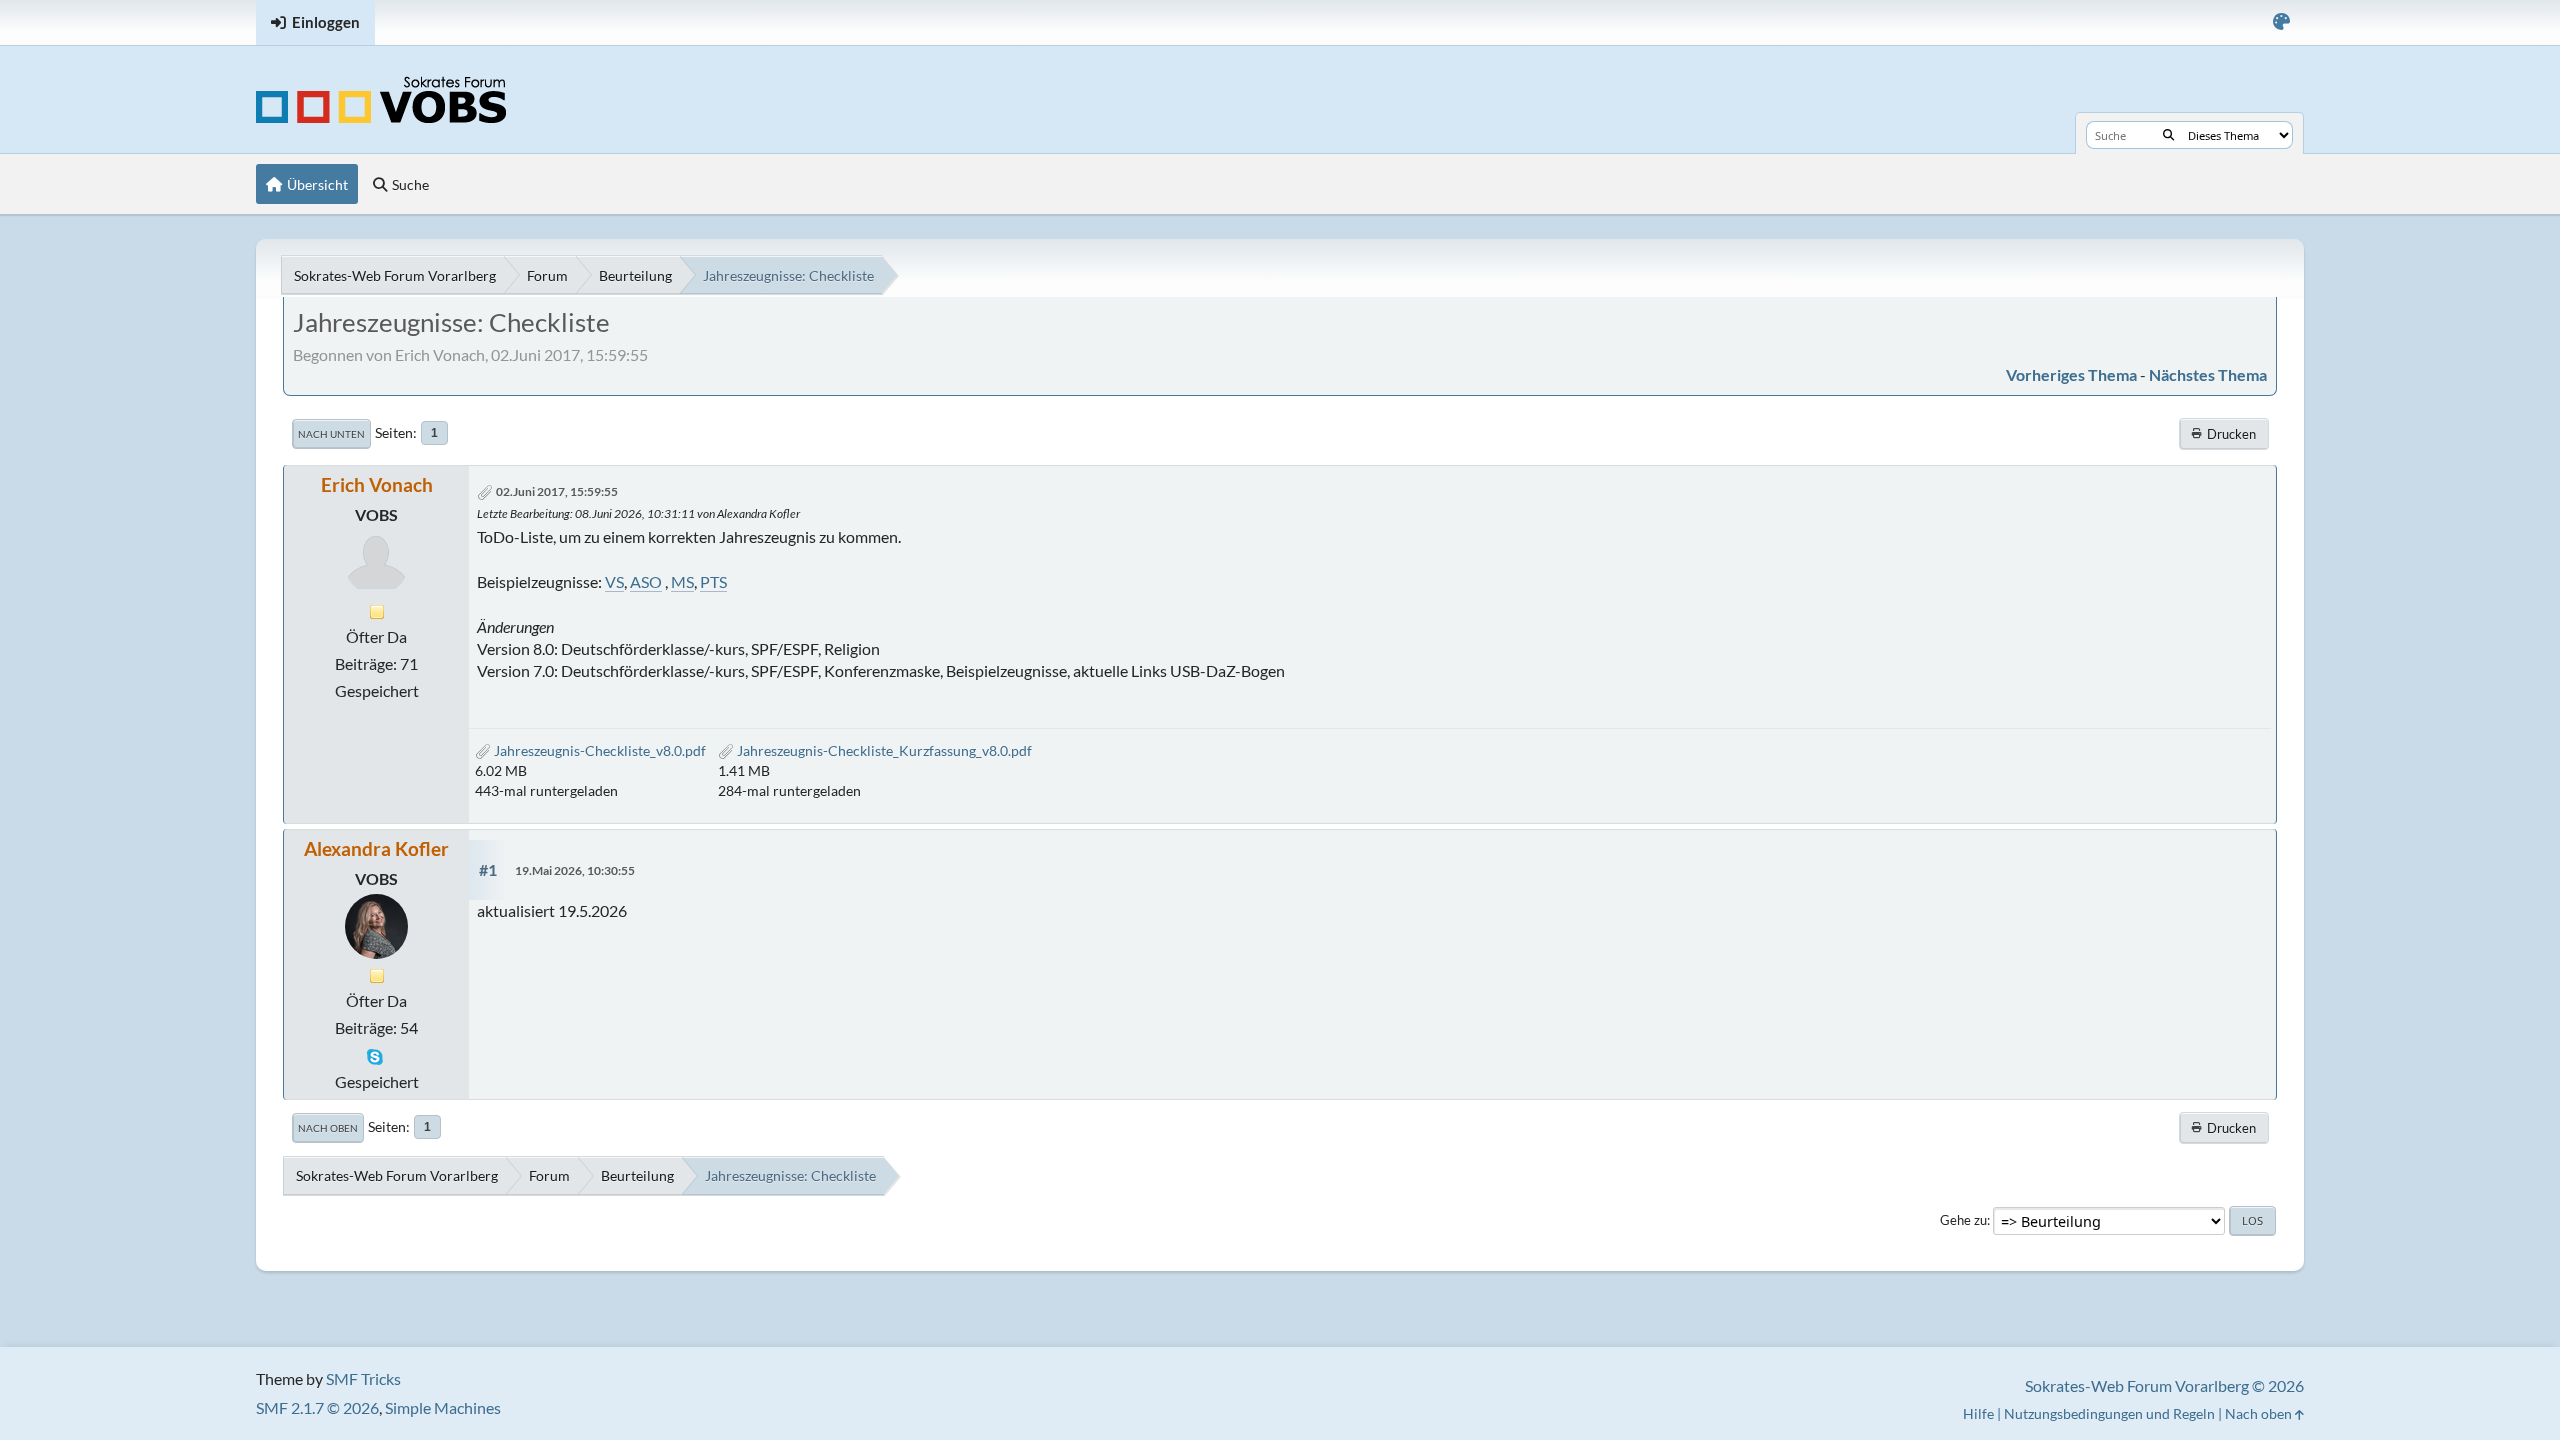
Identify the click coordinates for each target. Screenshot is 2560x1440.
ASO (646, 581)
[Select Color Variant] (2281, 22)
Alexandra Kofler (376, 848)
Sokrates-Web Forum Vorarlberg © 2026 (2164, 1385)
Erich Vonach (377, 484)
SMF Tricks (363, 1378)
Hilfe (1978, 1413)
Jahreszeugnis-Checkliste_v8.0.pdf (598, 750)
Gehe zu (1963, 1220)
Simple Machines (443, 1407)
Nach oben (328, 1128)
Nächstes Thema (2208, 374)
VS (614, 581)
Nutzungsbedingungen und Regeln (2109, 1413)
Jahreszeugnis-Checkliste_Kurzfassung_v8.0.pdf (883, 750)
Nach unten (331, 434)
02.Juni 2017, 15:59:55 (557, 491)
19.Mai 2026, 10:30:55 (575, 870)
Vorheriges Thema (2071, 374)
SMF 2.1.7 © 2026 (317, 1407)
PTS (713, 581)
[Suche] (2168, 135)
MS (682, 581)
